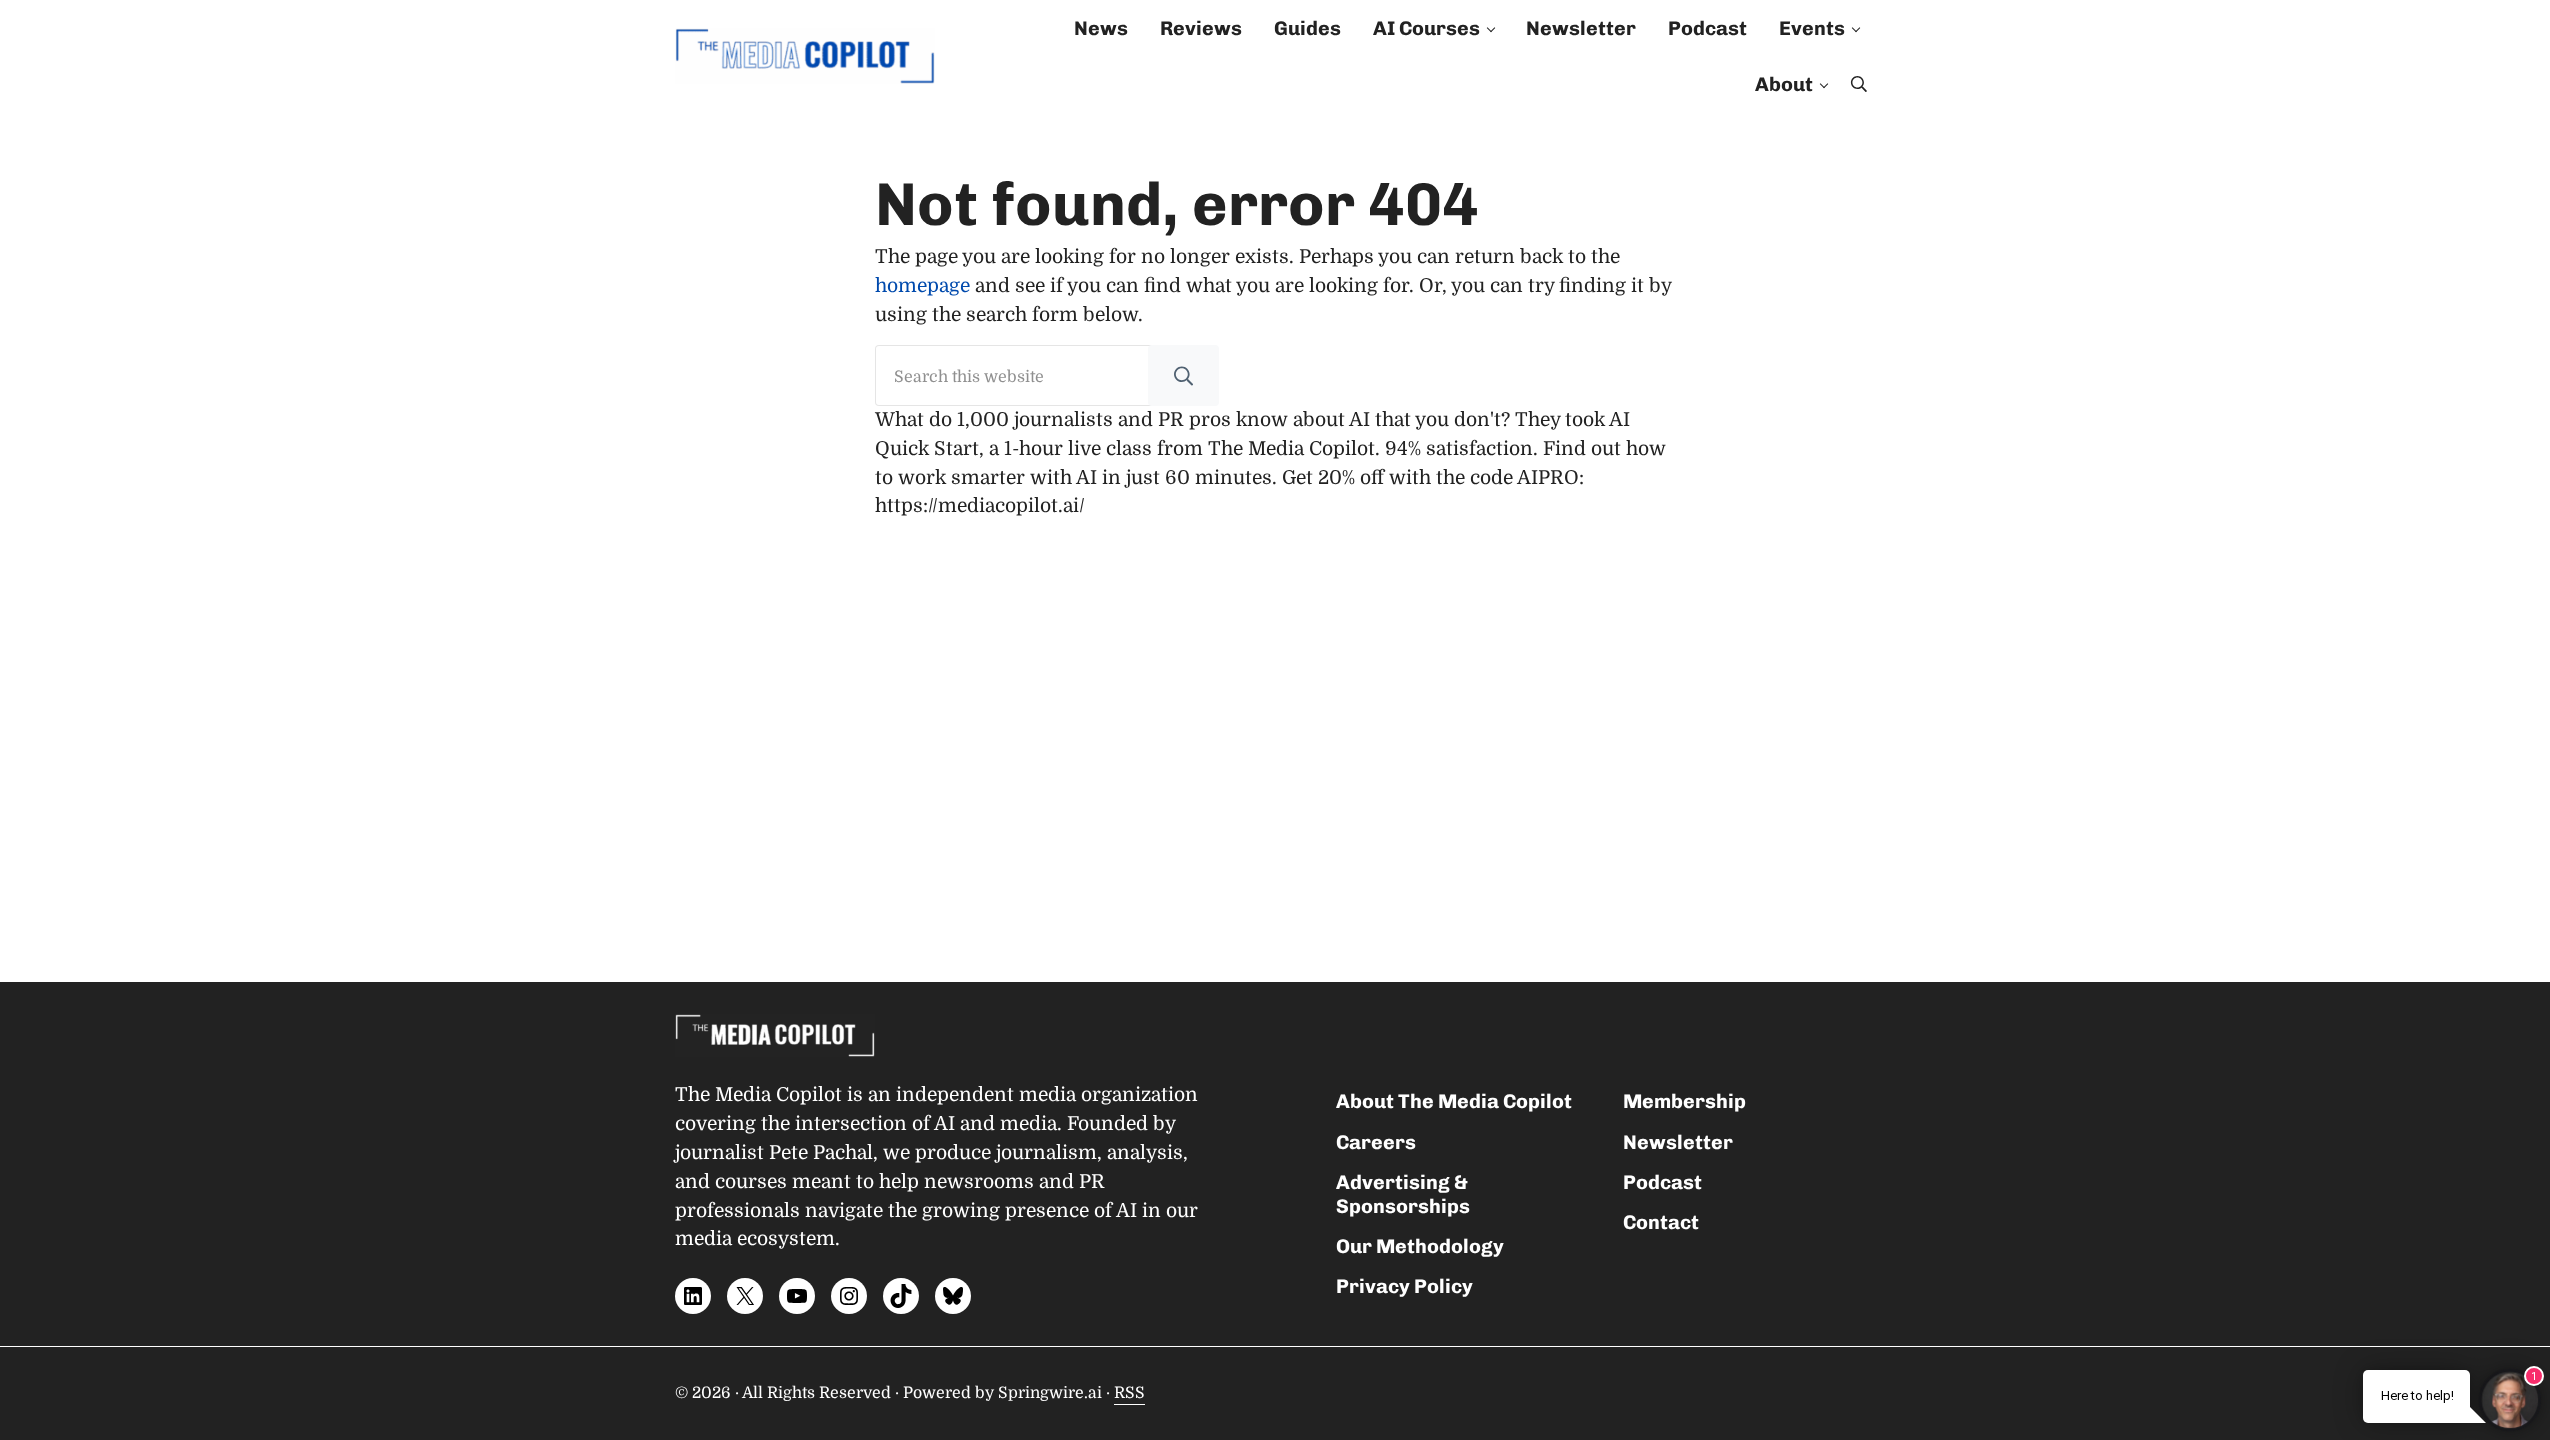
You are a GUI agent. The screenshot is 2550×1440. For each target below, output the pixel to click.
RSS (1129, 1393)
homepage (922, 286)
